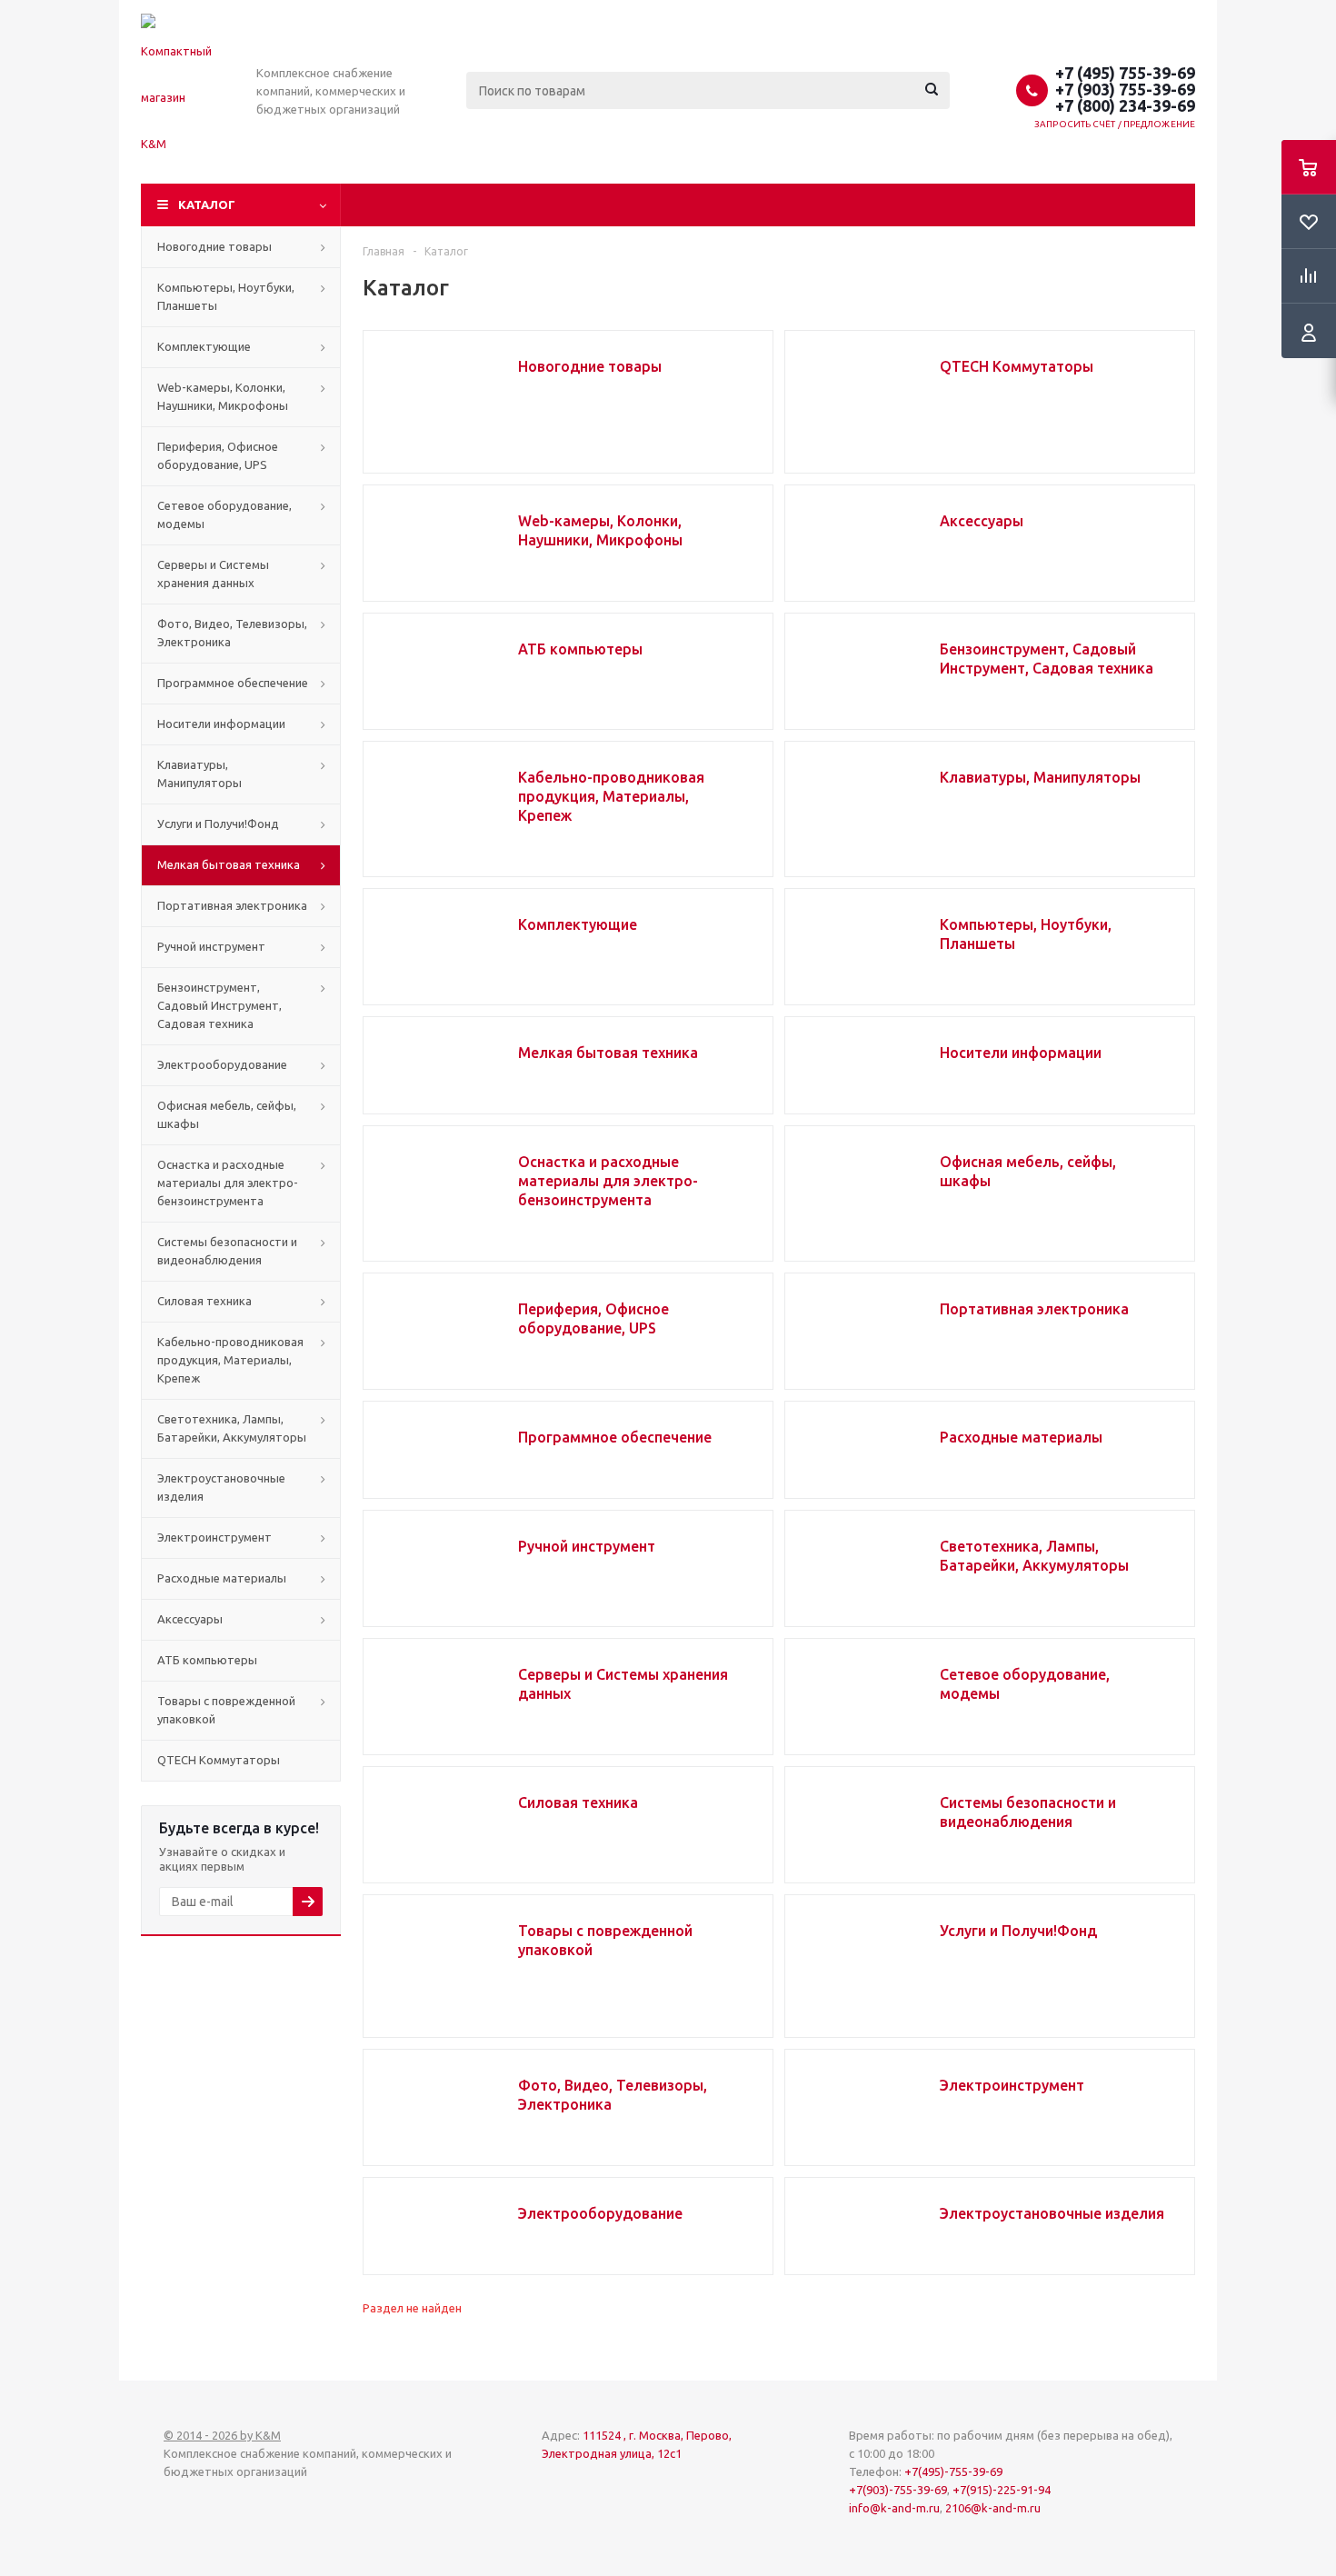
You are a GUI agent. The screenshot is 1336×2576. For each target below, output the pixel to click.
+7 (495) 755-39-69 (1125, 73)
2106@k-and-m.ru (993, 2508)
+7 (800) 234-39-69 (1125, 105)
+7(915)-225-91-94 (1002, 2490)
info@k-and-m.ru (894, 2508)
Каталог (207, 205)
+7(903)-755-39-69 (898, 2490)
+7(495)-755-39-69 (953, 2471)
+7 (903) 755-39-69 (1125, 89)
